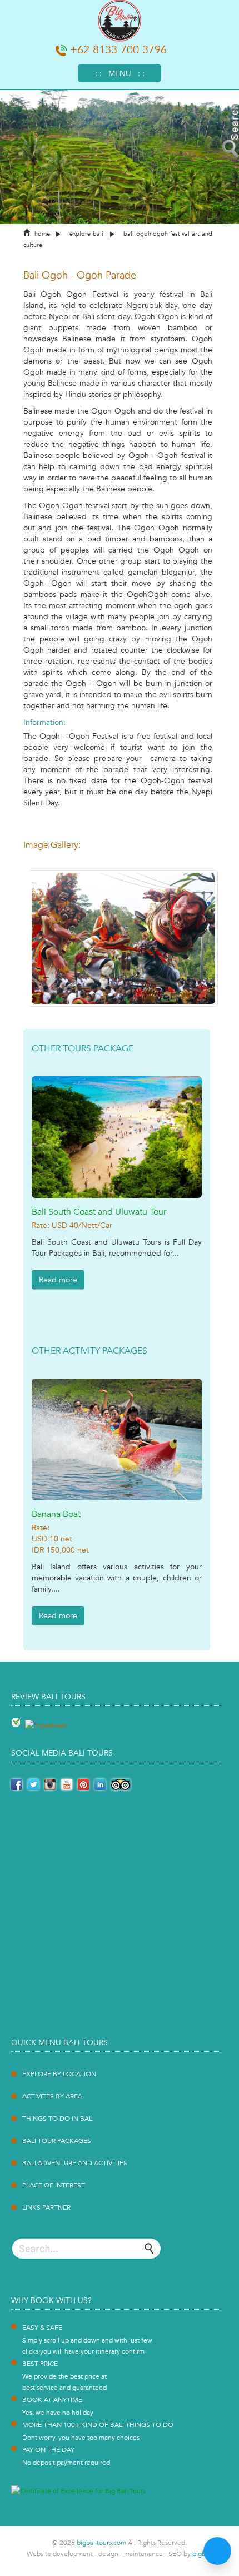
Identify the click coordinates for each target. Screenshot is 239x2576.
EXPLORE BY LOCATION (59, 2074)
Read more (58, 1280)
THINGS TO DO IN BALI (58, 2119)
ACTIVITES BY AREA (52, 2096)
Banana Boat (56, 1514)
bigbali (202, 2554)
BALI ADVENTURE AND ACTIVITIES (75, 2163)
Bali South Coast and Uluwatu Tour (99, 1212)
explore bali (86, 234)
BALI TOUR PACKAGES (57, 2141)
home (42, 234)
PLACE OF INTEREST (54, 2185)
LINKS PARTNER (46, 2207)
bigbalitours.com (101, 2543)
